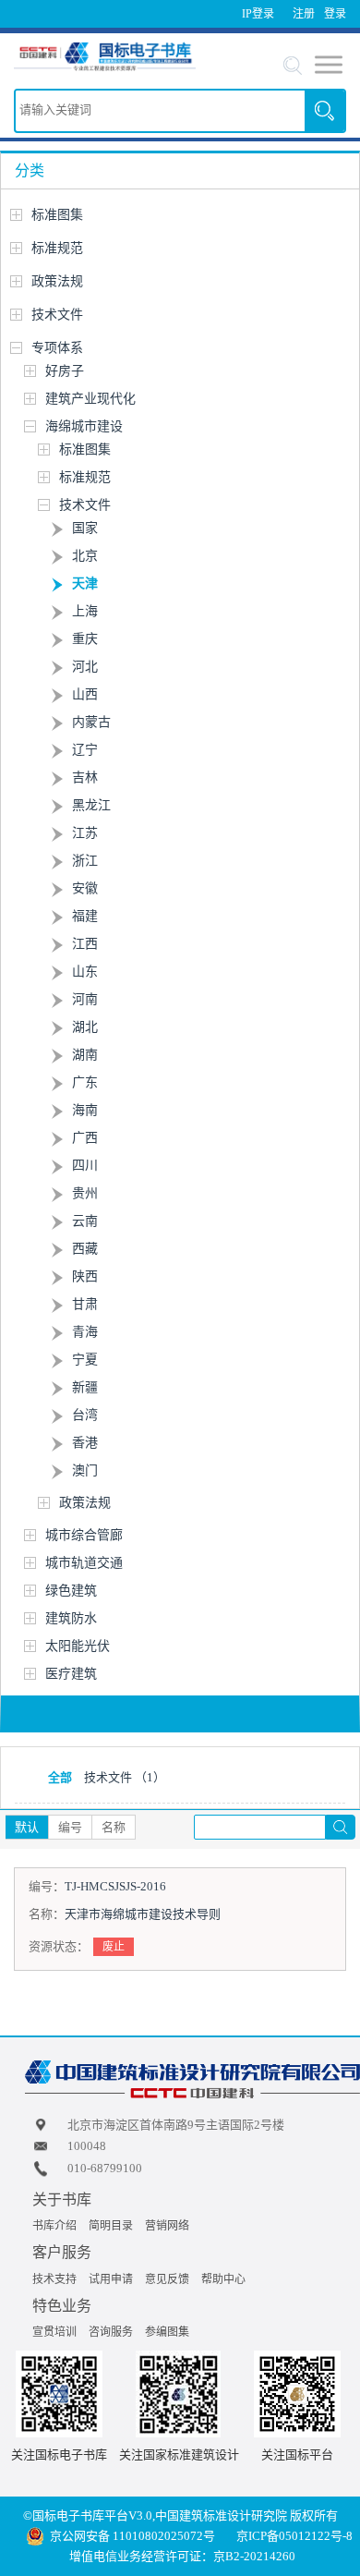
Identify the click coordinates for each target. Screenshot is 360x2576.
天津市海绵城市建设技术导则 (143, 1914)
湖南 (85, 1055)
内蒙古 (91, 722)
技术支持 (54, 2279)
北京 (85, 556)
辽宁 (85, 750)
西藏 (85, 1249)
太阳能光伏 (78, 1646)
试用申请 (111, 2279)
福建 (85, 916)
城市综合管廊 (84, 1535)
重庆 (85, 639)
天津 (85, 583)
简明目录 (111, 2226)
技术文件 (57, 315)
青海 (85, 1332)
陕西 (85, 1276)
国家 (85, 528)
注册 (304, 14)
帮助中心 (223, 2279)
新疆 (85, 1387)
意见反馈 (167, 2279)
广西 (85, 1138)
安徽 (85, 888)
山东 (85, 972)
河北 (85, 667)
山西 (85, 694)
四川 (85, 1166)
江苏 (85, 833)
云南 (85, 1221)
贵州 (85, 1193)
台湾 (85, 1415)
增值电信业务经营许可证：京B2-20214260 (182, 2556)
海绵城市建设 (84, 426)
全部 (60, 1777)
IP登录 (258, 14)
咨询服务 (111, 2332)
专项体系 (57, 348)
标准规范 (57, 248)
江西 (85, 944)
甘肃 (85, 1304)
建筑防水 (71, 1618)
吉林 (85, 778)
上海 (85, 611)
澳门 (85, 1470)
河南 (85, 999)
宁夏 (85, 1360)
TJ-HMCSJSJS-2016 (115, 1886)
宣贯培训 (54, 2332)
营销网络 (167, 2226)
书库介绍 (54, 2226)
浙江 (85, 861)
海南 (85, 1110)
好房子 (65, 371)
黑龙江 (91, 805)
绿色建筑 (71, 1591)
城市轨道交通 (84, 1563)
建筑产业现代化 (90, 399)
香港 (85, 1443)
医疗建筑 (71, 1674)
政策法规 (57, 281)
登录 (335, 14)
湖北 (85, 1027)
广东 (85, 1082)
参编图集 (167, 2332)
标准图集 (57, 215)
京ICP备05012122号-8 (294, 2536)
